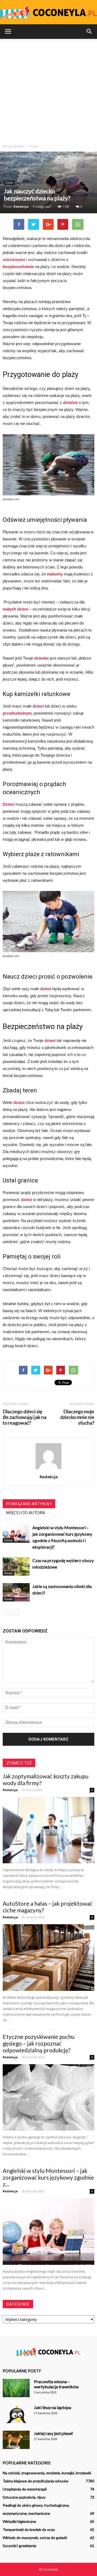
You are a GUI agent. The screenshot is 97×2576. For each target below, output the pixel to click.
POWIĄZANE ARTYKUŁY (29, 1504)
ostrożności (14, 260)
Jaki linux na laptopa (53, 2407)
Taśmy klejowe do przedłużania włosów (36, 2481)
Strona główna (14, 146)
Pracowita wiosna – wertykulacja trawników (56, 2384)
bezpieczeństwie (19, 267)
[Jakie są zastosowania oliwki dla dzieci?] (16, 1592)
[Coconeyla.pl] (48, 13)
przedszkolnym (17, 713)
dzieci (38, 706)
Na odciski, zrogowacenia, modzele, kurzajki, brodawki (47, 2473)
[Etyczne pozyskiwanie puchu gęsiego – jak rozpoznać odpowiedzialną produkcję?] (48, 2097)
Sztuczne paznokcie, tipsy (24, 2497)
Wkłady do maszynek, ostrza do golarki (35, 2538)
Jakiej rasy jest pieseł (53, 2433)
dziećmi (70, 402)
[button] (89, 32)
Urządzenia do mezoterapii (25, 2489)
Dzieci (9, 183)
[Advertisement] (48, 93)
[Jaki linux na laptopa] (16, 2414)
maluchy (55, 574)
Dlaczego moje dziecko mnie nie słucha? (77, 1417)
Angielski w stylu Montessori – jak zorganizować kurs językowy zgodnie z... (48, 2177)
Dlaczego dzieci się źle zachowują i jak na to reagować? (25, 1417)
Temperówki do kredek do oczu (29, 2529)
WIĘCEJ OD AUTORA (25, 1512)
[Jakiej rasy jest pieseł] (16, 2440)
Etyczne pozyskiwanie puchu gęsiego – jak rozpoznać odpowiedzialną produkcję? (39, 2043)
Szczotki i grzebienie (20, 2546)
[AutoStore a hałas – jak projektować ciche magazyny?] (48, 1958)
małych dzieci (15, 609)
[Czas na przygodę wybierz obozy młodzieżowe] (16, 1567)
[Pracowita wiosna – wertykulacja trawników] (16, 2388)
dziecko (41, 658)
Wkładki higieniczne (19, 2521)
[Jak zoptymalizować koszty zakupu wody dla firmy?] (48, 1830)
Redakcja (21, 206)
